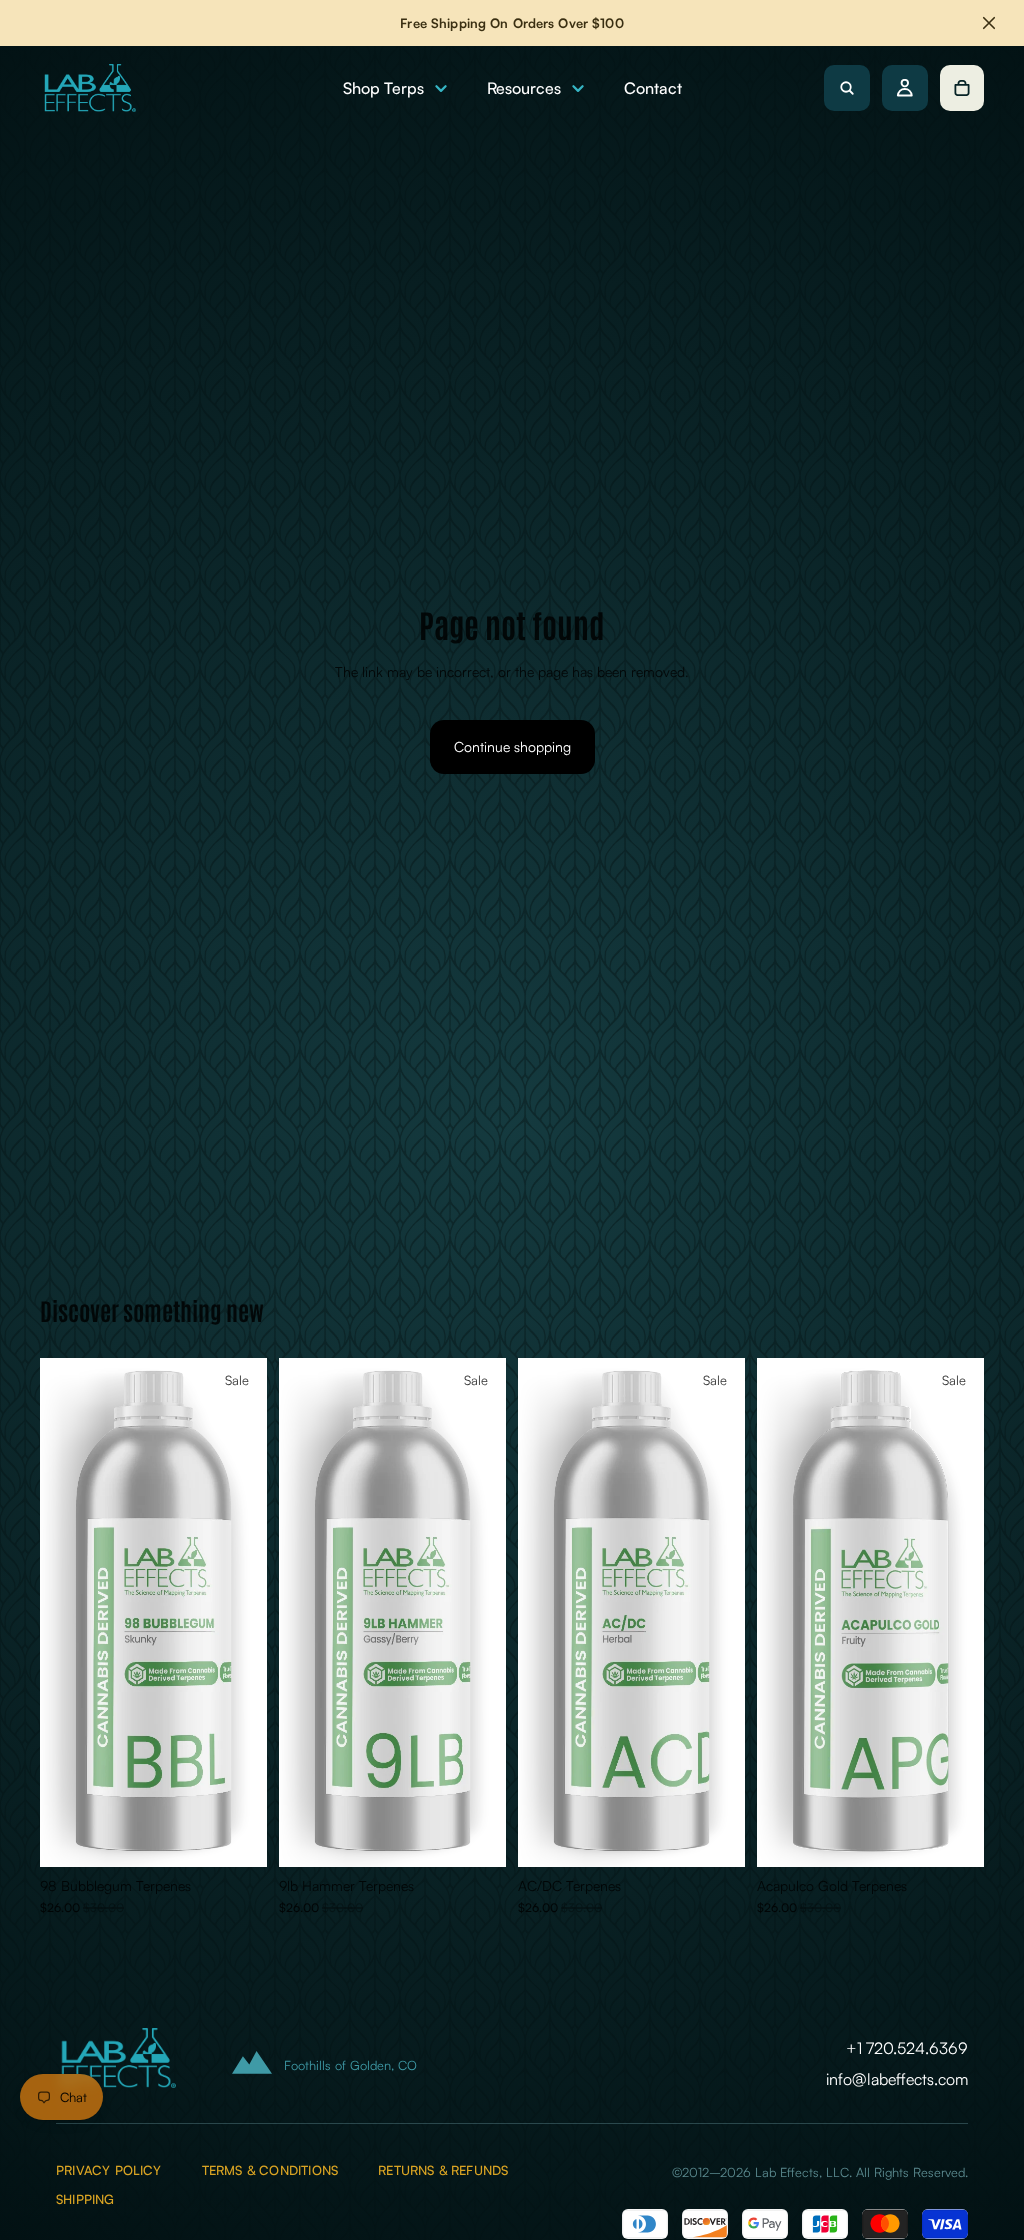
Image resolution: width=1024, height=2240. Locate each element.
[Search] (847, 88)
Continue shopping (512, 746)
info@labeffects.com (897, 2079)
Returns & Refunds (443, 2170)
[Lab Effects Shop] (88, 88)
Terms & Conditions (270, 2170)
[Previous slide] (62, 1612)
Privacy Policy (109, 2170)
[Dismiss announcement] (989, 23)
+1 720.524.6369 (907, 2048)
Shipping (85, 2199)
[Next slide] (245, 1612)
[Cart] (962, 88)
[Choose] (236, 1836)
